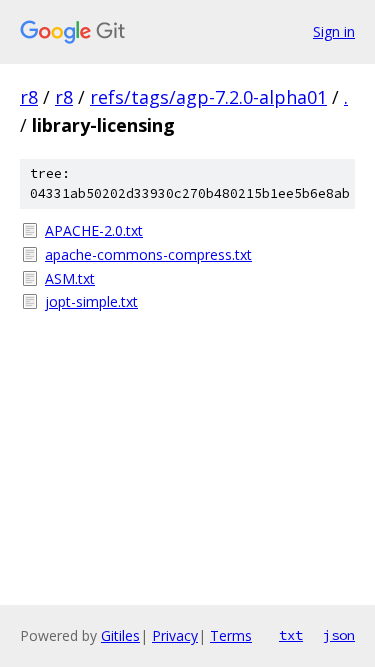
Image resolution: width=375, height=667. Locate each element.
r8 (29, 97)
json (339, 635)
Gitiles (120, 635)
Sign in (334, 31)
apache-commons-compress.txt (148, 254)
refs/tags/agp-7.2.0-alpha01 (208, 97)
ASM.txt (70, 278)
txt (291, 635)
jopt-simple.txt (91, 301)
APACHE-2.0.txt (94, 230)
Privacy (175, 635)
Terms (231, 635)
